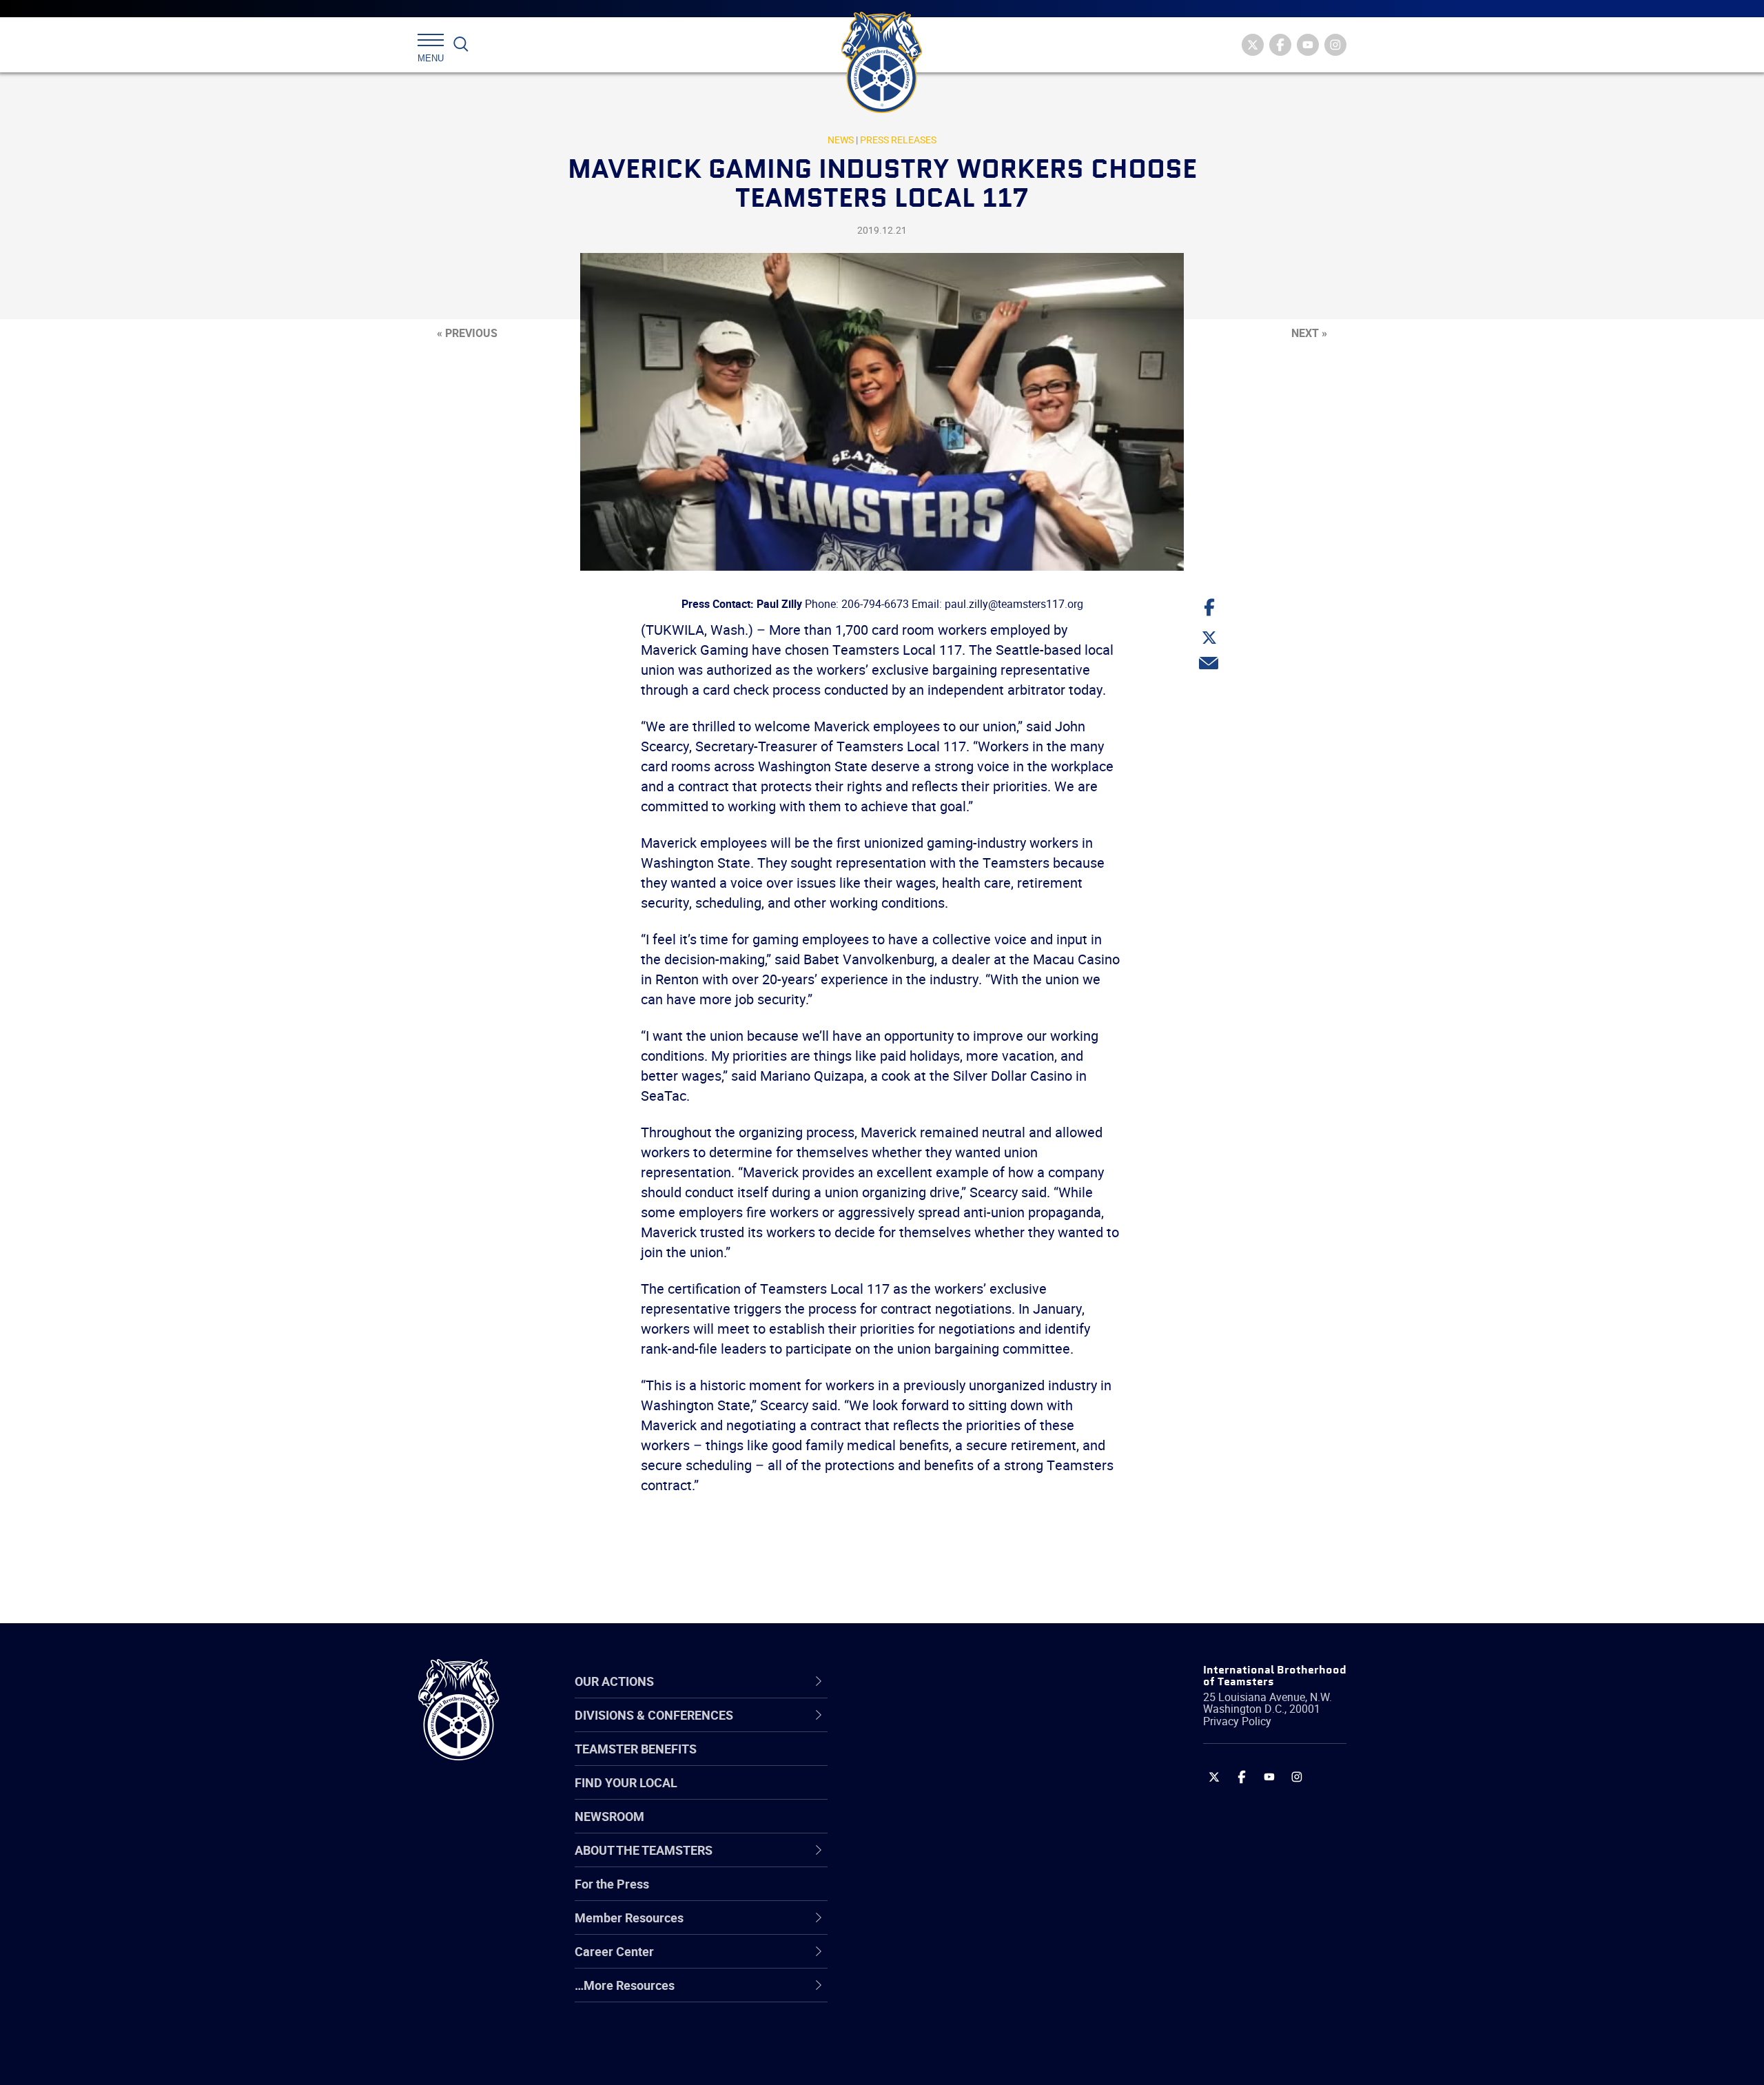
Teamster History (924, 1795)
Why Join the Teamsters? (946, 1729)
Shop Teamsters (921, 1795)
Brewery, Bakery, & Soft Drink (955, 1795)
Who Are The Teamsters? (946, 1729)
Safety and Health (925, 1795)
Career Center (923, 1681)
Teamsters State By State (946, 1729)
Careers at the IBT (925, 1762)
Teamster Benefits (636, 1749)
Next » (1309, 333)
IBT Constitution (920, 1861)
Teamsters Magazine (934, 1762)
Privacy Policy (1237, 1721)
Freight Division (918, 1993)
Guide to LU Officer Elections (953, 1894)
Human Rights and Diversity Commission (952, 2026)
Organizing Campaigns (938, 1729)
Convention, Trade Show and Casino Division (975, 1894)
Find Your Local (626, 1782)
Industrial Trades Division (944, 2059)
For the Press (612, 1884)
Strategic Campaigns (933, 1762)
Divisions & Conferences (955, 1681)
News (841, 140)
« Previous (467, 333)
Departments (912, 1828)
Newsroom (609, 1816)
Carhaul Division (920, 1861)
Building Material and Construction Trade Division (970, 1828)
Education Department (937, 1762)
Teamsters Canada (929, 1828)
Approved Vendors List (938, 1861)
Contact (898, 1729)
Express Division (920, 1927)
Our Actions (915, 1681)
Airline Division (916, 1729)
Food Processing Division (944, 1960)
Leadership (906, 1762)
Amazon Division (922, 1762)
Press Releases (898, 140)
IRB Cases (904, 1894)
